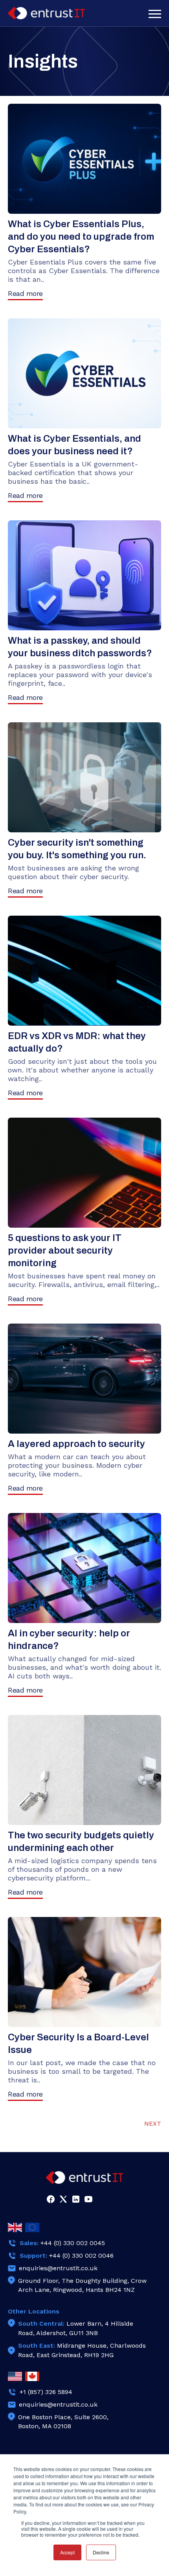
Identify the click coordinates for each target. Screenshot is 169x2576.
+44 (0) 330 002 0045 (73, 2243)
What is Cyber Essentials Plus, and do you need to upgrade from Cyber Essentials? (81, 237)
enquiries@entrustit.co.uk (58, 2268)
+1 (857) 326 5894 (46, 2392)
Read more (25, 293)
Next (153, 2123)
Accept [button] (67, 2552)
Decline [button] (101, 2552)
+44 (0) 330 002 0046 (81, 2256)
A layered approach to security (76, 1444)
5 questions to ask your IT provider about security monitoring (65, 1250)
